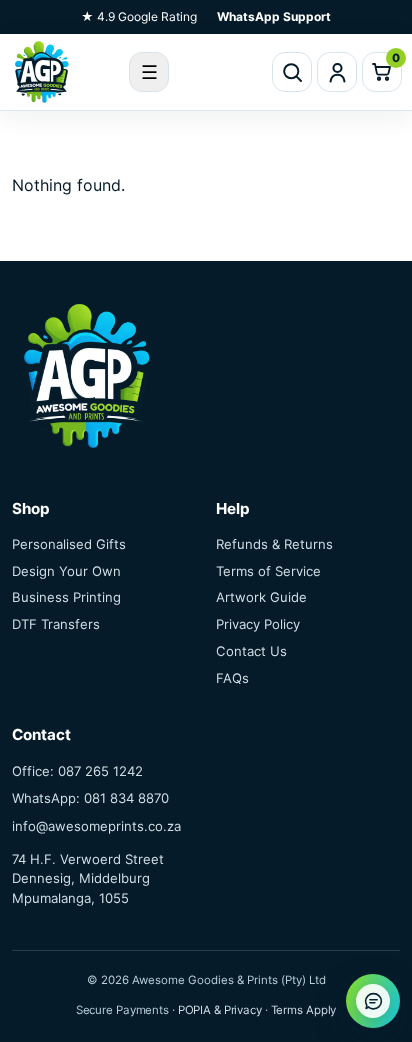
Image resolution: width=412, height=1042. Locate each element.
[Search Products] (292, 72)
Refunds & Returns (274, 544)
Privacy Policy (258, 624)
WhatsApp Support (274, 16)
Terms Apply (304, 1010)
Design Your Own (66, 571)
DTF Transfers (56, 624)
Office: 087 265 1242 (77, 771)
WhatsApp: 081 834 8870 (90, 798)
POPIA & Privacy (220, 1010)
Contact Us (251, 651)
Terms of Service (268, 571)
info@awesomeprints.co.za (96, 826)
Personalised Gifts (69, 544)
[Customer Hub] (337, 72)
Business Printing (66, 597)
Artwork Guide (261, 597)
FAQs (232, 678)
